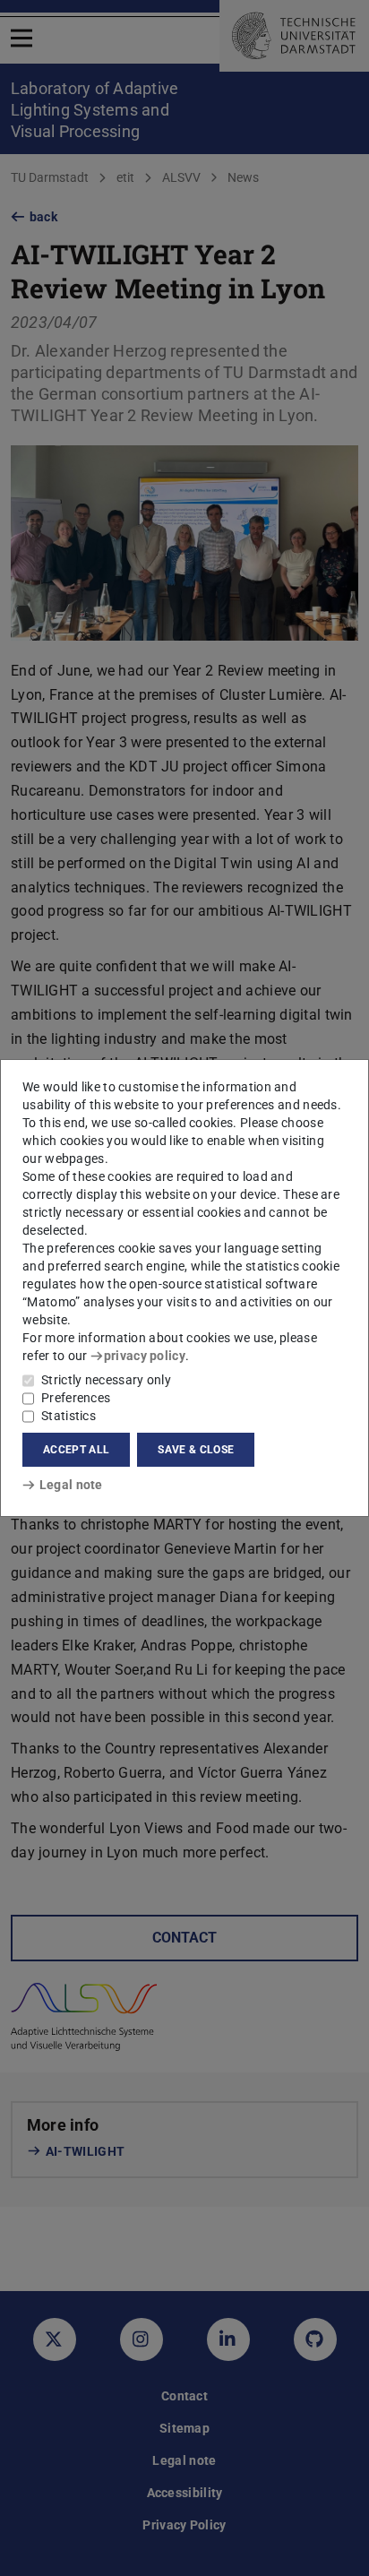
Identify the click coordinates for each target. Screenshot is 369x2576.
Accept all (76, 1450)
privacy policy (145, 1356)
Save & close (196, 1450)
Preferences (76, 1398)
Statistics (69, 1416)
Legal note (71, 1485)
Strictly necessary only (106, 1380)
